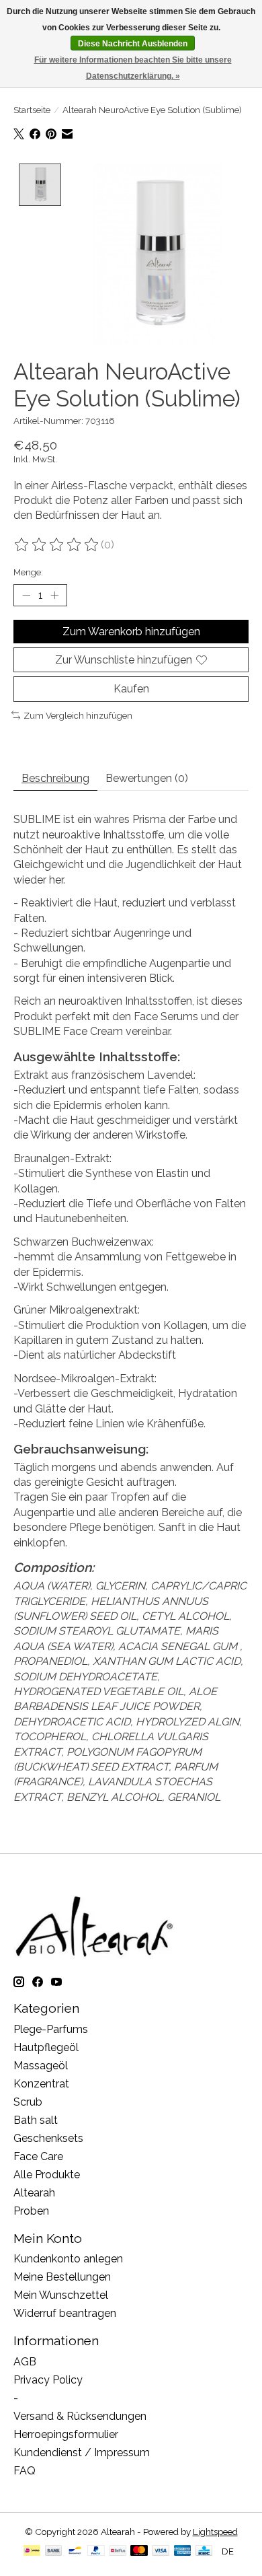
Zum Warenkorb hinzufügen (131, 632)
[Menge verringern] (26, 596)
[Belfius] (118, 2551)
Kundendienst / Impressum (82, 2453)
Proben (31, 2211)
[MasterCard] (139, 2551)
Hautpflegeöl (46, 2047)
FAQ (25, 2471)
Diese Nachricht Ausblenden (133, 44)
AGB (25, 2362)
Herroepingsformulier (66, 2434)
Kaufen (131, 689)
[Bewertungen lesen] (57, 545)
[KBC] (204, 2551)
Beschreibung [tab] (55, 778)
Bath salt (36, 2120)
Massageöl (41, 2066)
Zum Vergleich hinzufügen (78, 715)
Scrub (28, 2102)
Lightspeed (215, 2532)
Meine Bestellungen (62, 2277)
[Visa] (161, 2551)
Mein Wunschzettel (61, 2295)
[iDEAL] (32, 2551)
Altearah (34, 2193)
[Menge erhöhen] (54, 596)
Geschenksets (48, 2138)
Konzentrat (41, 2084)
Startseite (32, 110)
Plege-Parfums (51, 2029)
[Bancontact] (75, 2551)
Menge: (28, 572)
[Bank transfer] (54, 2551)
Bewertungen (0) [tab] (147, 778)
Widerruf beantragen (65, 2313)
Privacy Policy (48, 2380)
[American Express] (183, 2551)
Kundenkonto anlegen (68, 2259)
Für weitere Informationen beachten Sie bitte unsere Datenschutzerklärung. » (133, 68)
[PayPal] (96, 2551)
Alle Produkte (47, 2175)
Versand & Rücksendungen (80, 2416)
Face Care (38, 2156)
